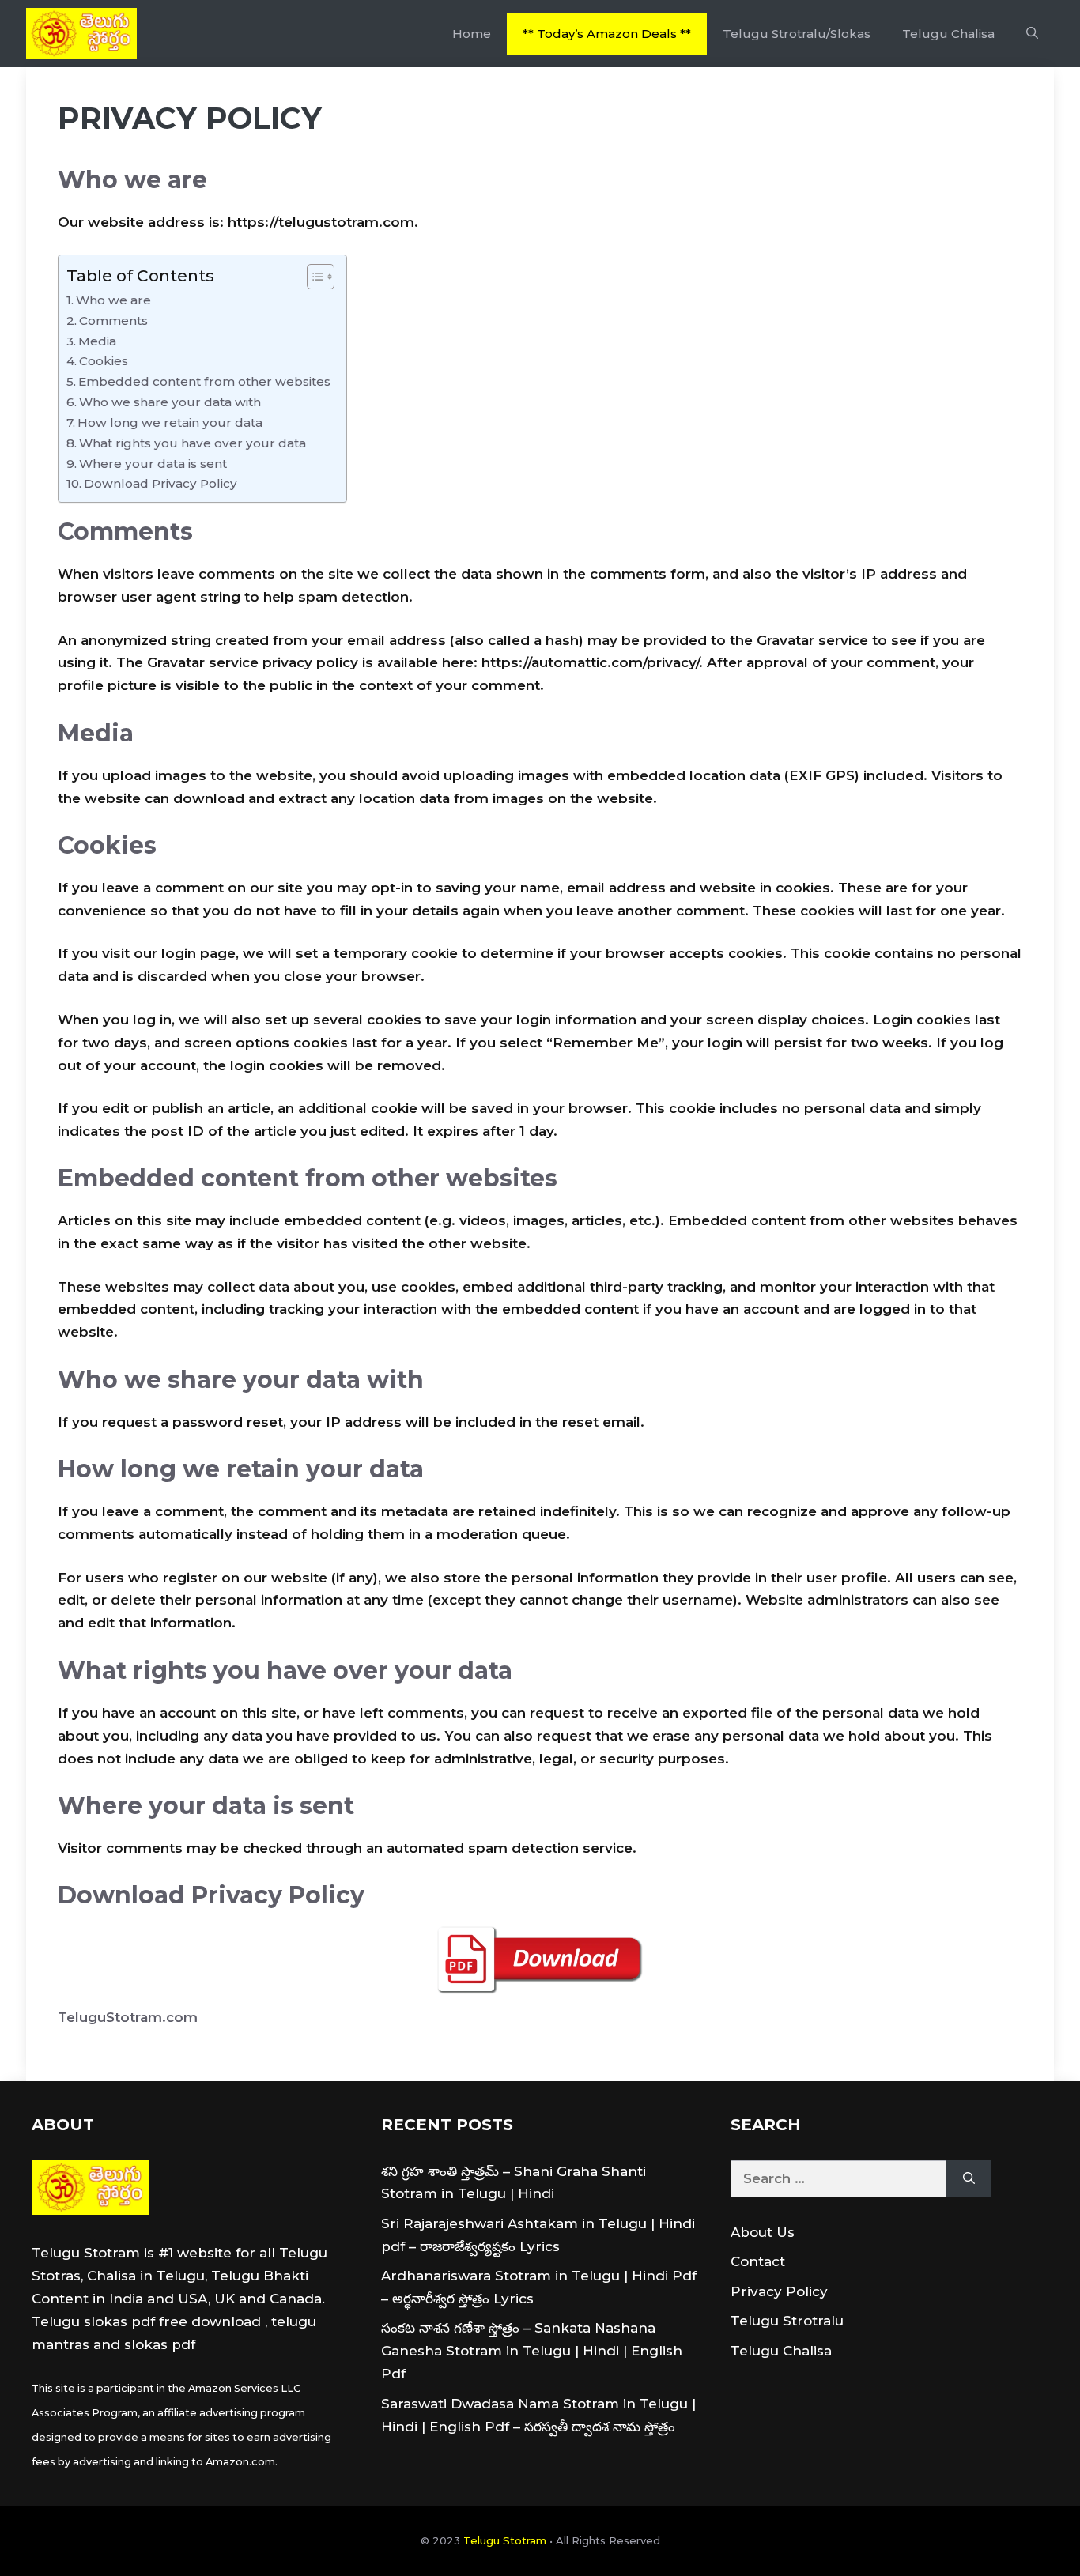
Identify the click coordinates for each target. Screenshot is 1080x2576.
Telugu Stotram (505, 2540)
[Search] (969, 2179)
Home (472, 34)
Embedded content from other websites (204, 381)
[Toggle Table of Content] (313, 277)
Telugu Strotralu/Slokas (797, 34)
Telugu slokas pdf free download (146, 2321)
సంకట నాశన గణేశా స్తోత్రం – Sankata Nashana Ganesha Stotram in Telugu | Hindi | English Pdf (532, 2351)
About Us (763, 2232)
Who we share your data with (170, 402)
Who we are (113, 300)
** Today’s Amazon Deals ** (607, 34)
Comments (113, 321)
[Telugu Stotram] (81, 34)
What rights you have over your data (193, 443)
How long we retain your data (170, 422)
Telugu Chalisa (948, 34)
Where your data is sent (153, 464)
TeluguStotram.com (128, 2017)
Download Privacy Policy (160, 483)
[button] (1032, 34)
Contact (758, 2261)
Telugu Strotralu (787, 2321)
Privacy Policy (779, 2291)
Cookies (104, 361)
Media (97, 341)
